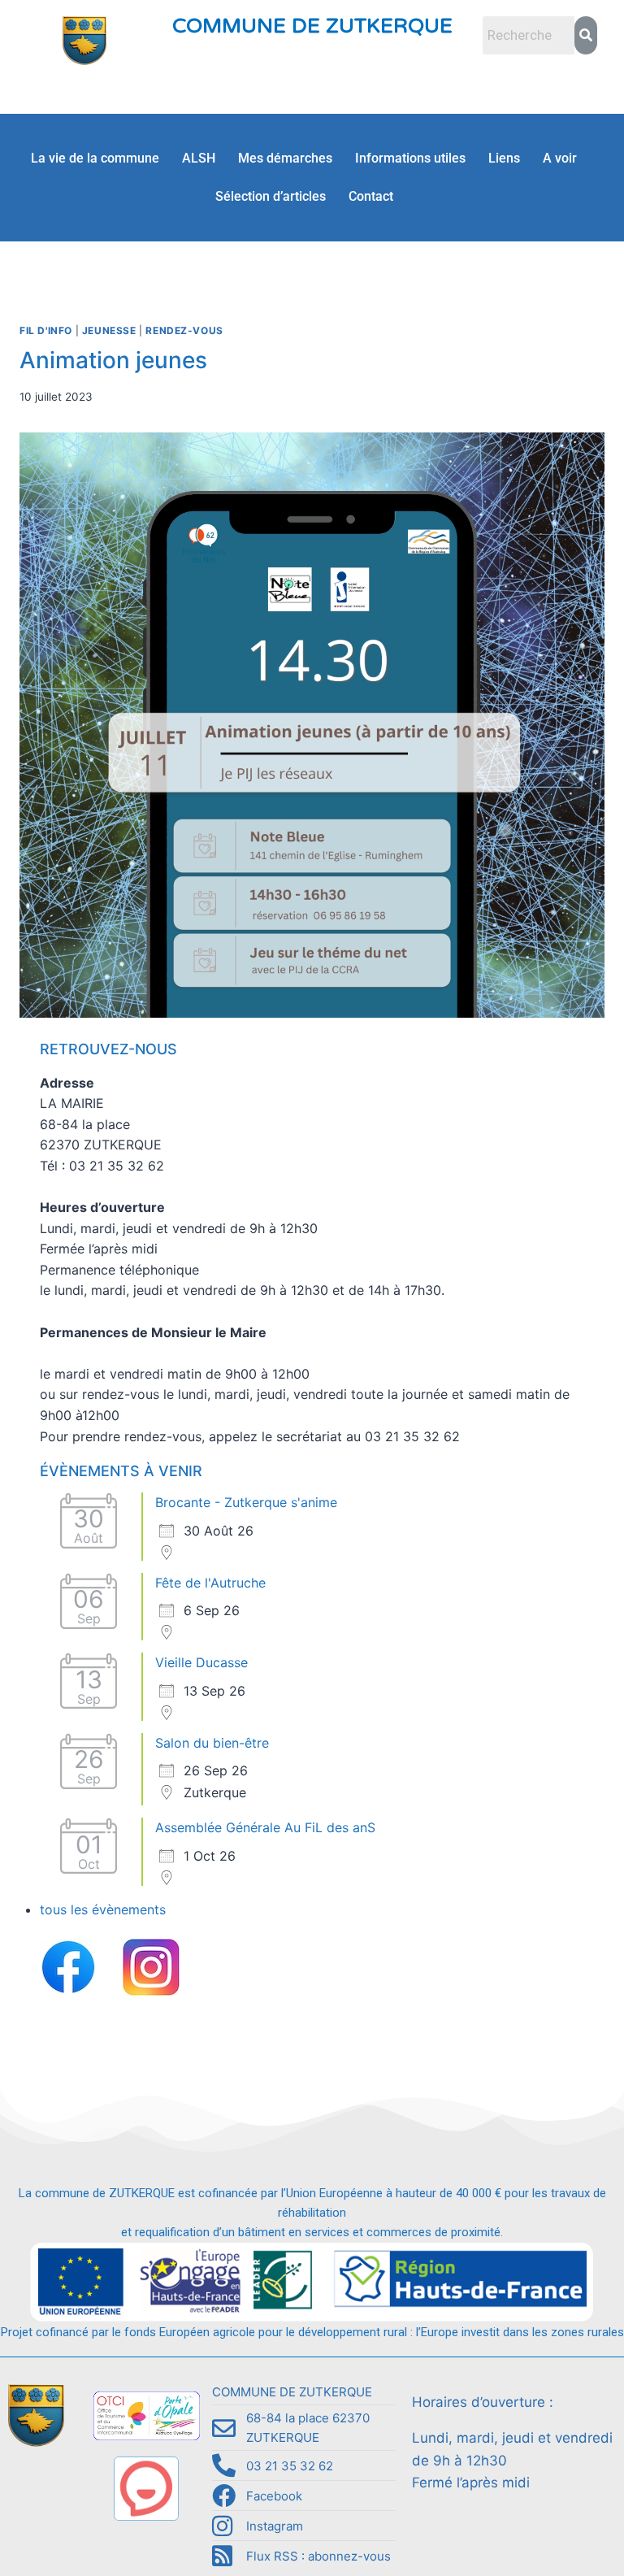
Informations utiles (410, 158)
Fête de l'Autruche (210, 1583)
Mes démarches (285, 158)
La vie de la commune (95, 158)
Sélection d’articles (271, 196)
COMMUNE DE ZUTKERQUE (312, 26)
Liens (504, 158)
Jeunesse (109, 330)
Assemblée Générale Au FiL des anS (265, 1827)
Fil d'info (46, 330)
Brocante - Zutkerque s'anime (246, 1502)
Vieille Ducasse (201, 1662)
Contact (371, 196)
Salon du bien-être (212, 1743)
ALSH (199, 158)
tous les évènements (103, 1909)
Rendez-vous (184, 330)
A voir (560, 158)
